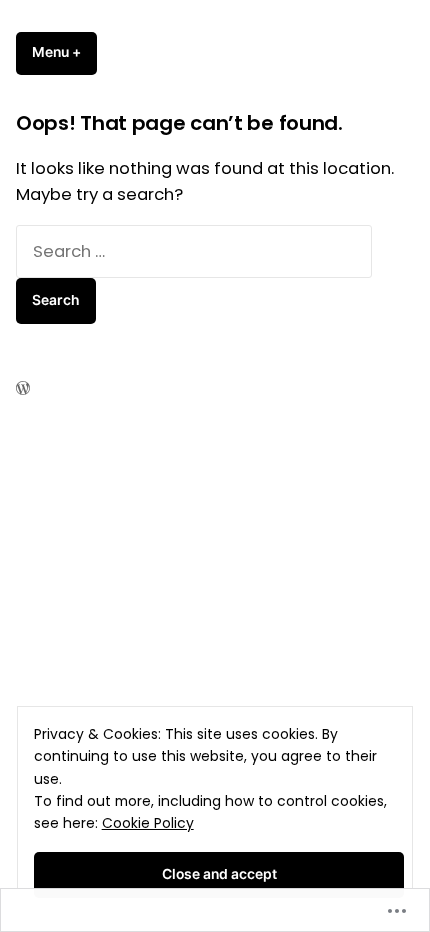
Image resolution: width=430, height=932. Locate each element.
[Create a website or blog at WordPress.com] (23, 389)
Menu (64, 52)
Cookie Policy (148, 823)
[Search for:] (194, 251)
